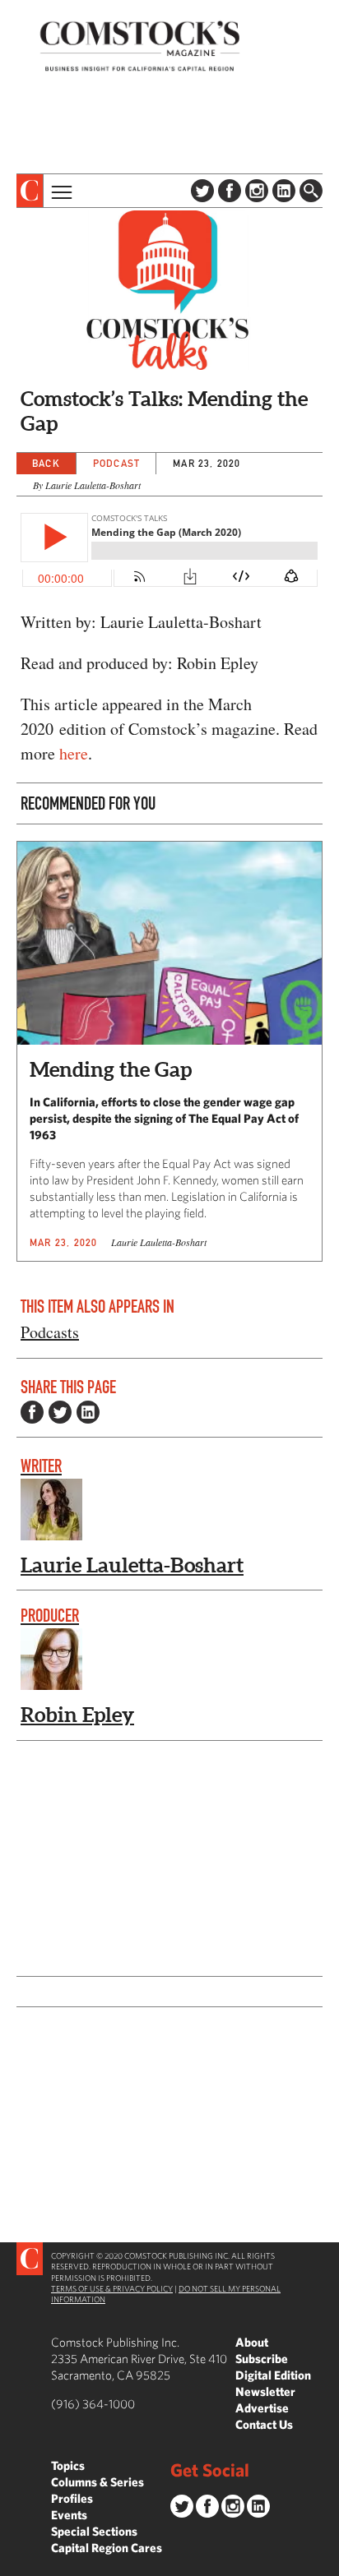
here (74, 753)
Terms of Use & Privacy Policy (112, 2288)
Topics (68, 2465)
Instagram (257, 191)
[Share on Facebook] (32, 1412)
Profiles (72, 2498)
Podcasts (50, 1332)
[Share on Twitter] (60, 1412)
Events (69, 2515)
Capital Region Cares (107, 2548)
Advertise (262, 2408)
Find (311, 191)
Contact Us (264, 2424)
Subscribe (262, 2359)
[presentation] (30, 191)
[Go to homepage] (140, 46)
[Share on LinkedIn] (88, 1412)
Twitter (202, 191)
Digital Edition (273, 2375)
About (252, 2342)
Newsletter (265, 2391)
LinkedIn (284, 191)
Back (46, 463)
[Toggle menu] (60, 191)
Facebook (230, 191)
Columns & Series (98, 2482)
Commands (12, 2564)
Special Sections (94, 2531)
